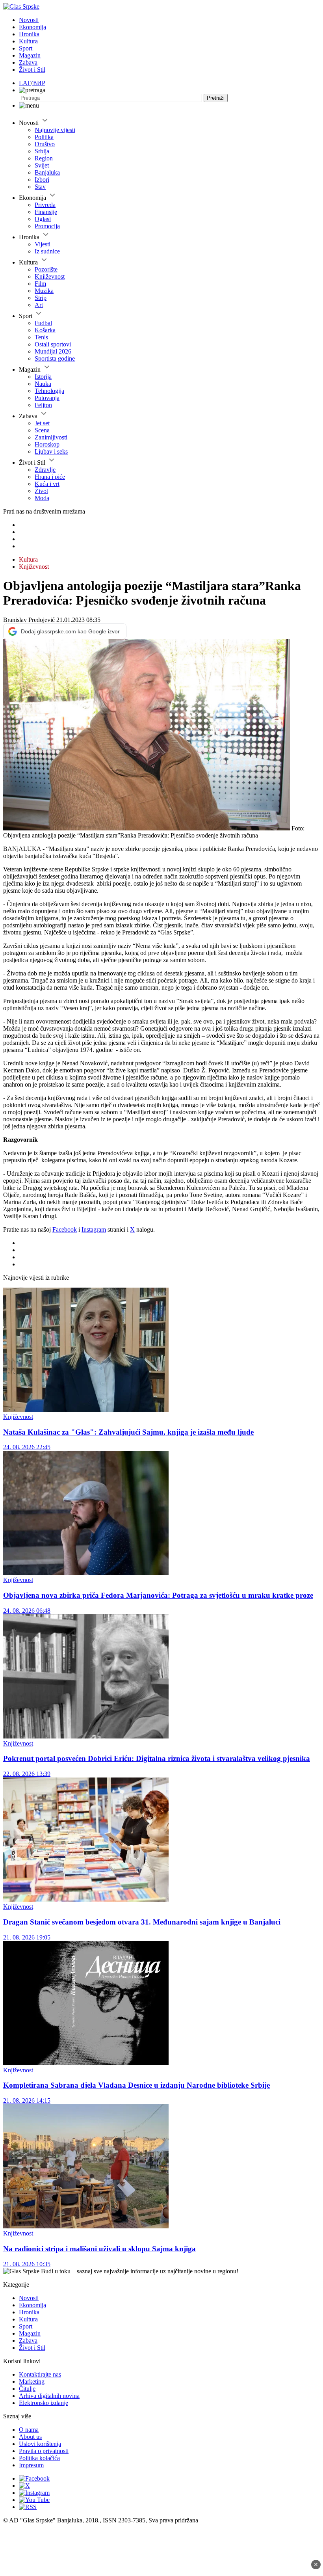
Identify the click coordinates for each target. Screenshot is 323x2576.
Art (39, 305)
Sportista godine (55, 358)
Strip (41, 298)
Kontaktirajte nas (40, 2374)
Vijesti (43, 244)
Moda (42, 498)
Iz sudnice (47, 251)
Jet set (42, 423)
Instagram (94, 1229)
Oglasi (43, 219)
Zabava (28, 62)
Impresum (31, 2465)
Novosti (29, 20)
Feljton (43, 405)
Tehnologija (49, 391)
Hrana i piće (50, 477)
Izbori (42, 180)
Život (41, 491)
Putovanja (47, 398)
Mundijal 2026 (53, 351)
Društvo (45, 144)
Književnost (50, 276)
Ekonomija (32, 27)
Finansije (46, 212)
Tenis (41, 337)
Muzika (44, 291)
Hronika (29, 34)
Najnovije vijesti (55, 130)
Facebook (65, 1229)
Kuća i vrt (47, 484)
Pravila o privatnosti (44, 2451)
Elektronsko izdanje (44, 2403)
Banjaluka (47, 172)
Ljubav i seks (51, 451)
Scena (42, 430)
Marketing (32, 2381)
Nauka (43, 384)
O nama (29, 2430)
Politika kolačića (39, 2458)
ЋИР (39, 83)
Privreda (45, 205)
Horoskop (47, 444)
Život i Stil (32, 70)
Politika (44, 137)
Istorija (43, 377)
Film (40, 284)
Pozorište (46, 269)
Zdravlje (45, 470)
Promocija (47, 226)
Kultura (28, 41)
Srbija (42, 151)
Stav (40, 187)
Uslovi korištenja (40, 2444)
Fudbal (43, 323)
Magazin (30, 55)
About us (30, 2437)
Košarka (45, 330)
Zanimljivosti (51, 437)
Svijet (42, 165)
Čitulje (27, 2389)
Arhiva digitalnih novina (49, 2396)
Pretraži (216, 98)
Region (44, 158)
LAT (25, 83)
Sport (26, 48)
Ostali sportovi (53, 344)
